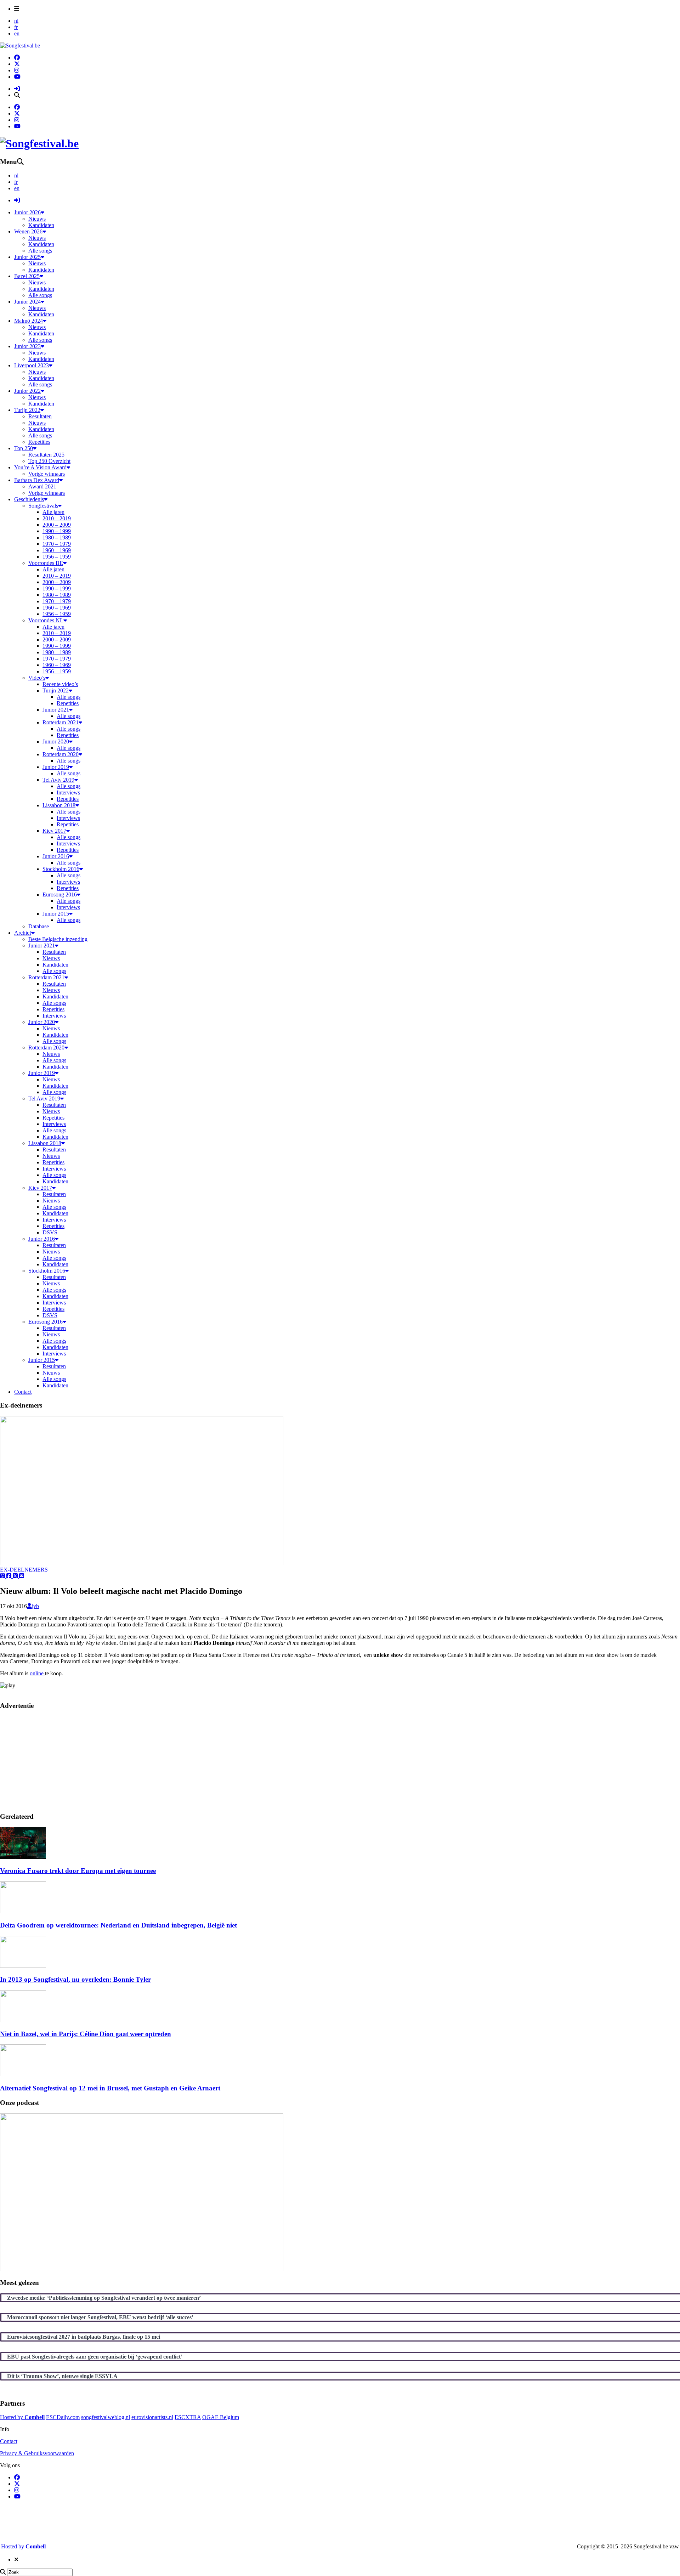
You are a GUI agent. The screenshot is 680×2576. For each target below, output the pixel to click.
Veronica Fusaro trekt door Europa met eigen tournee (78, 1871)
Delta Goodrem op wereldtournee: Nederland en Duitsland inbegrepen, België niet (118, 1925)
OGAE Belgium (221, 2417)
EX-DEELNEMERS (24, 1570)
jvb (35, 1606)
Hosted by (22, 2417)
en (17, 33)
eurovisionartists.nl (152, 2417)
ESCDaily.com (63, 2417)
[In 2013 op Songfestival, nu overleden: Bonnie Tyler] (23, 1966)
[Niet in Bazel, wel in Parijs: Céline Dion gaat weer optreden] (23, 2020)
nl (16, 21)
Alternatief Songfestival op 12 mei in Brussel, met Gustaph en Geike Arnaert (110, 2088)
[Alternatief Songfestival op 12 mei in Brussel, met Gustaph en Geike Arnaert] (23, 2074)
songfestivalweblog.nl (106, 2417)
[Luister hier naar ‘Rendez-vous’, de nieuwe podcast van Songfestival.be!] (142, 2269)
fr (16, 27)
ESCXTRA (188, 2417)
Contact (9, 2441)
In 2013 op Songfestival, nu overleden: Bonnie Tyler (75, 1979)
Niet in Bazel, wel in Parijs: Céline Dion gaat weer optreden (86, 2034)
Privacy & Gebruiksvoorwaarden (37, 2453)
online (37, 1673)
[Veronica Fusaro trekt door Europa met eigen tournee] (23, 1857)
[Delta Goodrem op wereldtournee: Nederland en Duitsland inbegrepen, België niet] (23, 1911)
